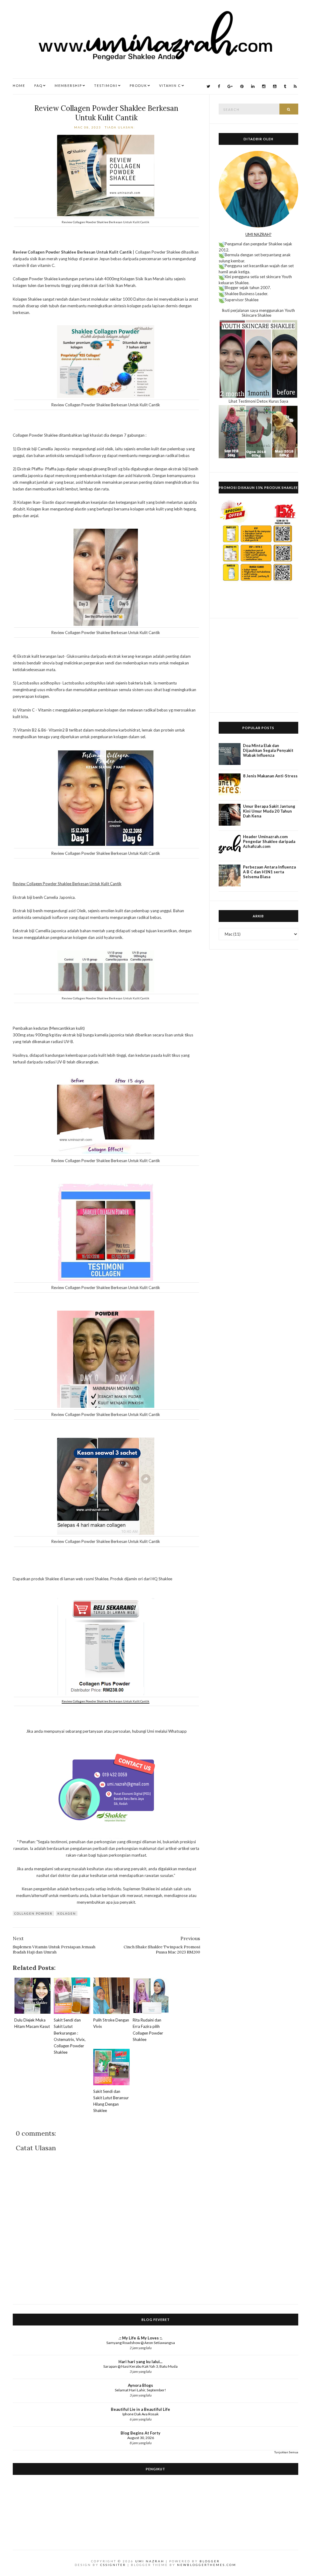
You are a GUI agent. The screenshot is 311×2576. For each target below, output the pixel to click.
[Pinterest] (242, 86)
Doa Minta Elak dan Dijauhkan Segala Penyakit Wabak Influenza (268, 750)
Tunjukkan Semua (286, 2452)
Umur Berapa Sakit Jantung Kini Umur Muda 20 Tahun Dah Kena (269, 811)
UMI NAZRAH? (258, 234)
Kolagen (67, 1913)
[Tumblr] (285, 86)
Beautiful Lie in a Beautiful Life (140, 2409)
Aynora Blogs (140, 2385)
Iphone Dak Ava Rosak (140, 2414)
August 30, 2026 (141, 2438)
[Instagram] (264, 86)
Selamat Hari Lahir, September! (140, 2390)
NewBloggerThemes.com (207, 2565)
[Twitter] (208, 86)
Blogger (210, 2561)
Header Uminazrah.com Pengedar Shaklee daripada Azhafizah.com (269, 841)
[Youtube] (275, 86)
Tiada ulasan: (121, 127)
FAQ (38, 85)
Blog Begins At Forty (140, 2433)
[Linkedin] (253, 86)
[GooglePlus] (230, 86)
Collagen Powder (33, 1913)
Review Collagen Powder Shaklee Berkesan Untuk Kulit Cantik (106, 113)
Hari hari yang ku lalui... (140, 2362)
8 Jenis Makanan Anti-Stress (270, 776)
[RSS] (295, 86)
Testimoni (106, 85)
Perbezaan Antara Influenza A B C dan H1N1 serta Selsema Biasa (269, 872)
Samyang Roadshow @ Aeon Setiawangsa (141, 2343)
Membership (68, 85)
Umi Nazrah (150, 2561)
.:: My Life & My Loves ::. (140, 2338)
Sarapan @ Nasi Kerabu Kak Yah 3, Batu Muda (140, 2366)
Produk (138, 85)
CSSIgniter (113, 2565)
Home (19, 85)
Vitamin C (170, 85)
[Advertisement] (258, 665)
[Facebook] (219, 86)
